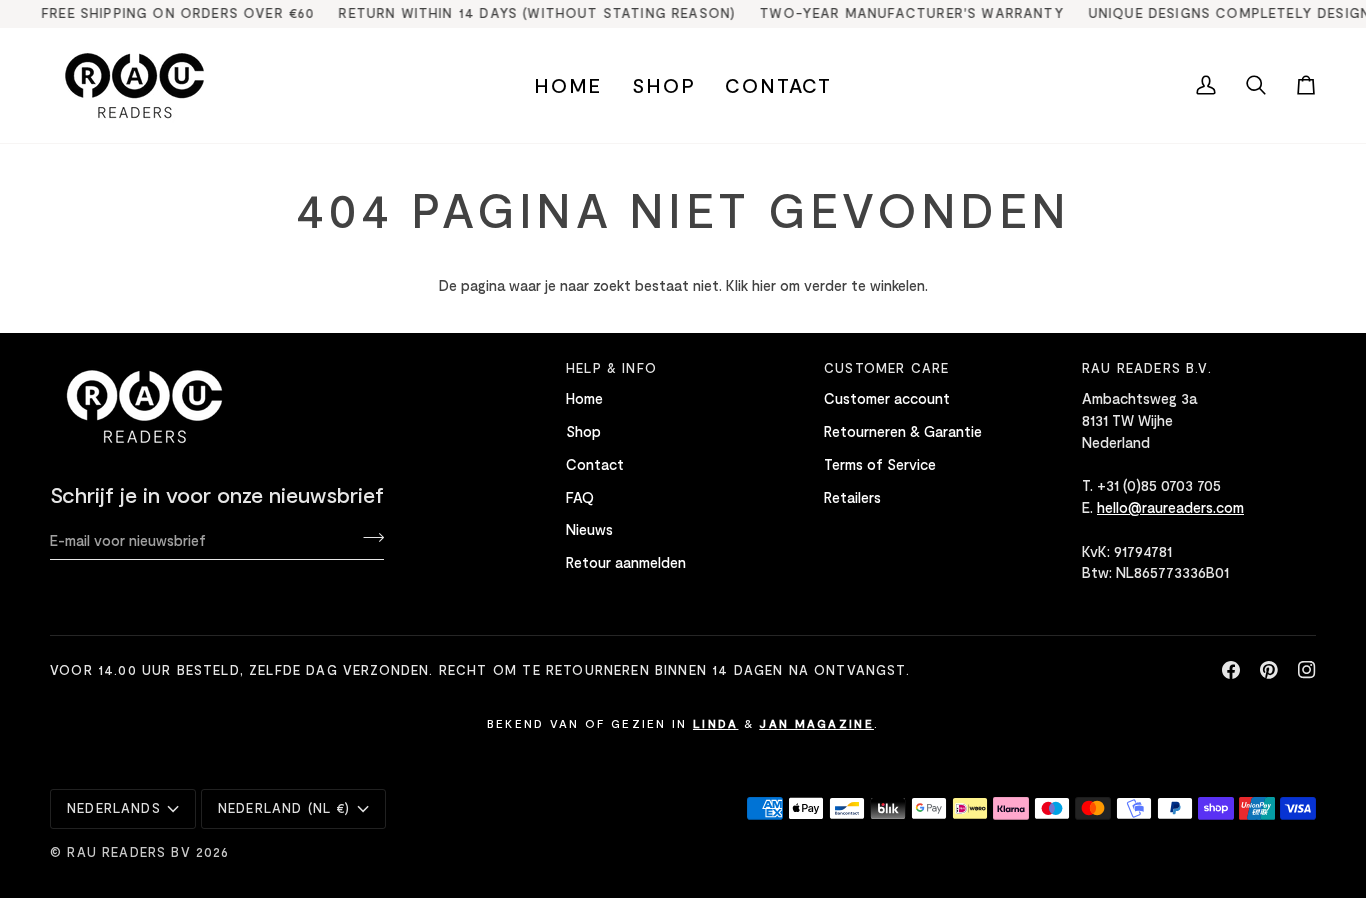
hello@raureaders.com (1170, 507)
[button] (663, 85)
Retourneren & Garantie (903, 431)
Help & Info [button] (611, 368)
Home (584, 398)
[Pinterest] (1269, 670)
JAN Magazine (816, 723)
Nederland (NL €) (284, 808)
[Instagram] (1307, 670)
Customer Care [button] (886, 368)
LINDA (716, 723)
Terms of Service (880, 464)
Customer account (887, 398)
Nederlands (114, 808)
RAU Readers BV (128, 852)
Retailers (852, 497)
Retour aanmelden (626, 562)
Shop (583, 431)
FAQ (580, 497)
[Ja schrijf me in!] (367, 537)
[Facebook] (1231, 670)
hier (764, 285)
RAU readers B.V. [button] (1147, 368)
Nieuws (589, 529)
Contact (595, 464)
